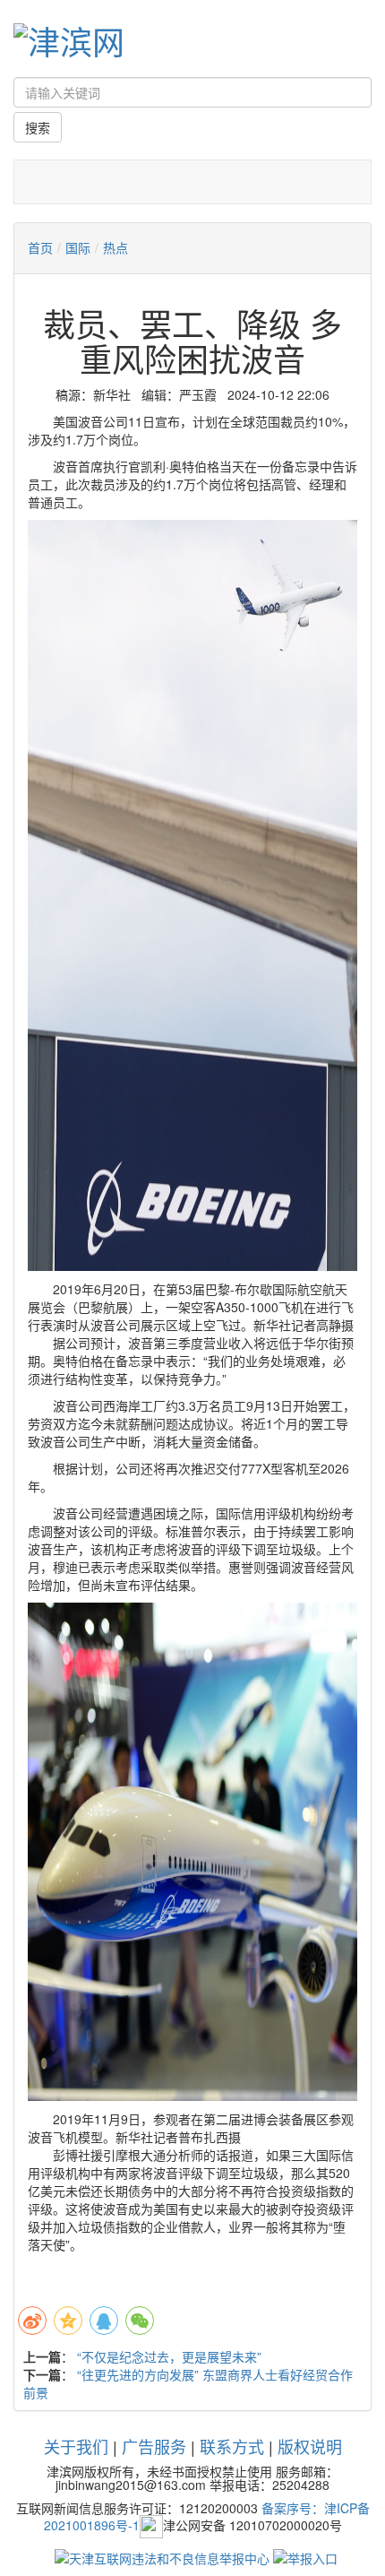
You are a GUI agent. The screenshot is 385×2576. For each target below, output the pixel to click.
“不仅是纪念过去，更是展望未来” (169, 2356)
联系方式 (232, 2446)
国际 (78, 247)
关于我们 (76, 2446)
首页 (40, 247)
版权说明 (310, 2446)
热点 (115, 247)
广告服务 (154, 2446)
